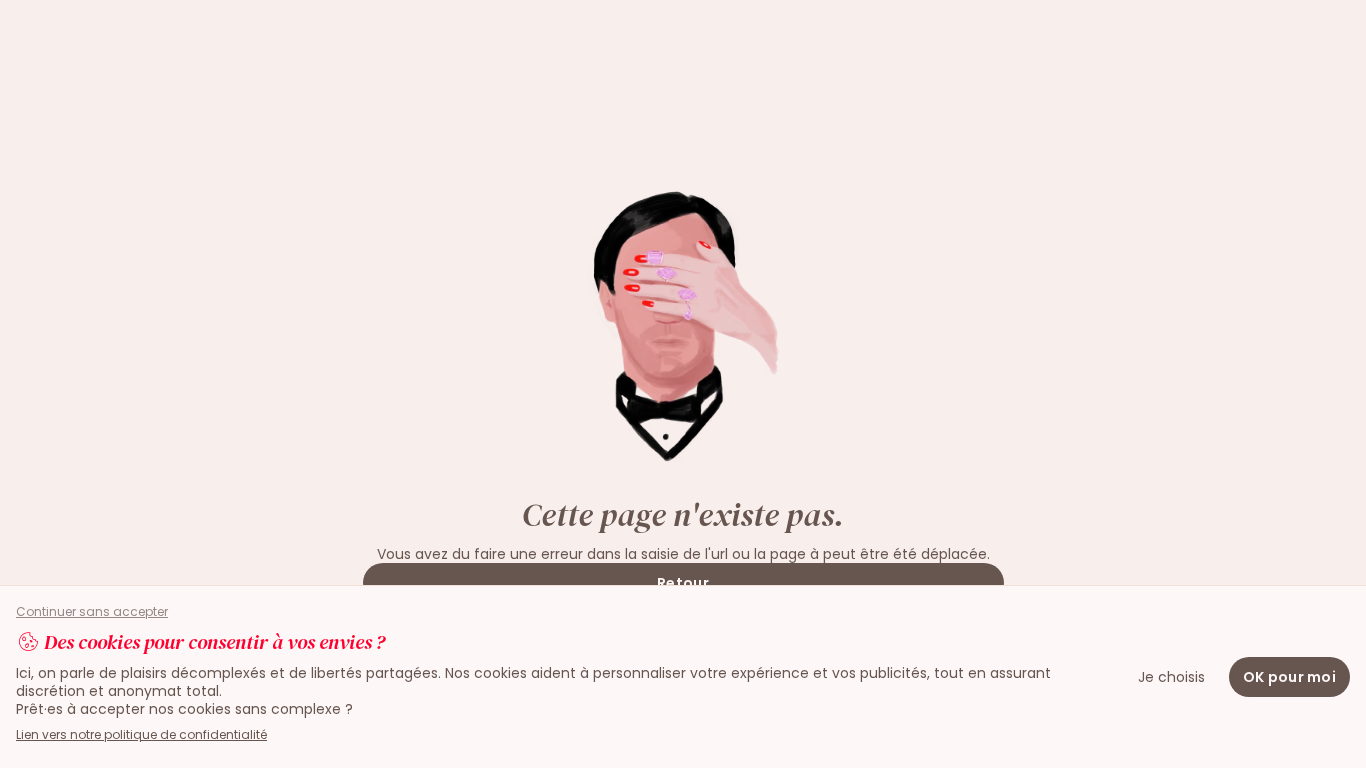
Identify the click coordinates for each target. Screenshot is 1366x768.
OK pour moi (1289, 677)
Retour (683, 583)
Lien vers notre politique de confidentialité (141, 734)
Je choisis (1171, 677)
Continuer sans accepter (92, 612)
